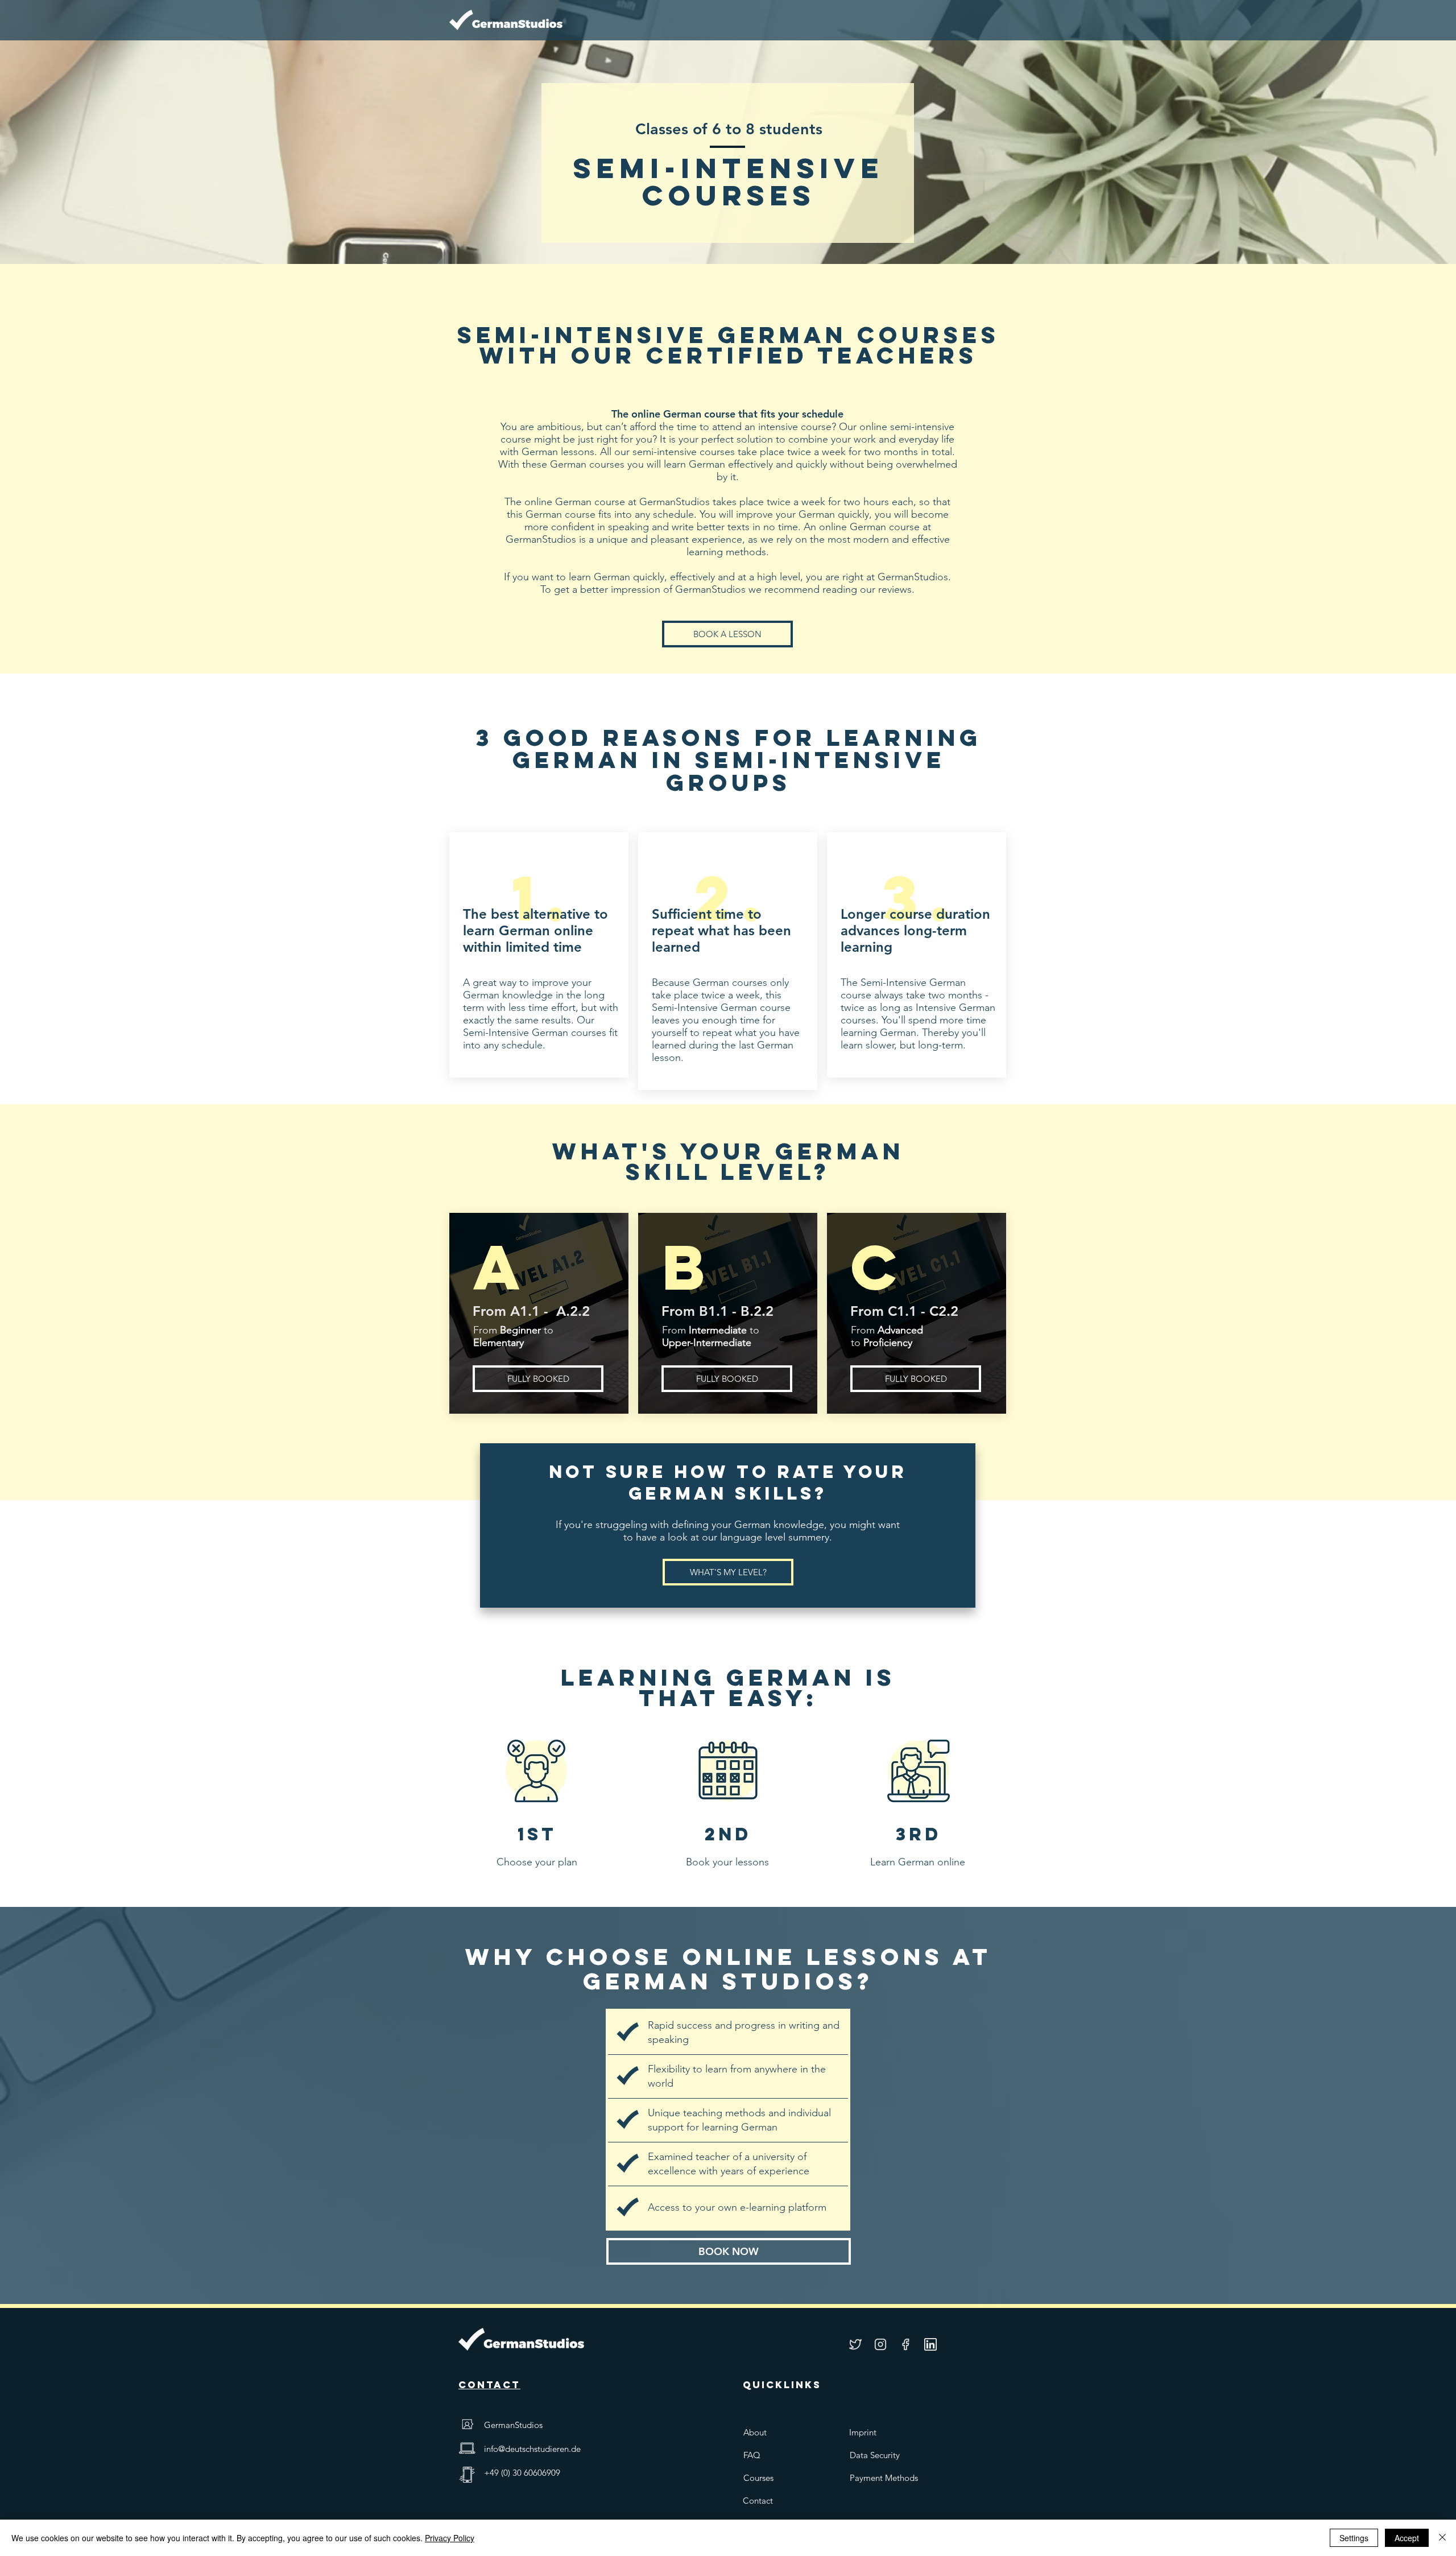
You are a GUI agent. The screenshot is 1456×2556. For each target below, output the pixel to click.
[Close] (1442, 2538)
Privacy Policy (450, 2538)
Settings (1354, 2538)
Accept (1407, 2538)
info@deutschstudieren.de (532, 2449)
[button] (727, 1379)
